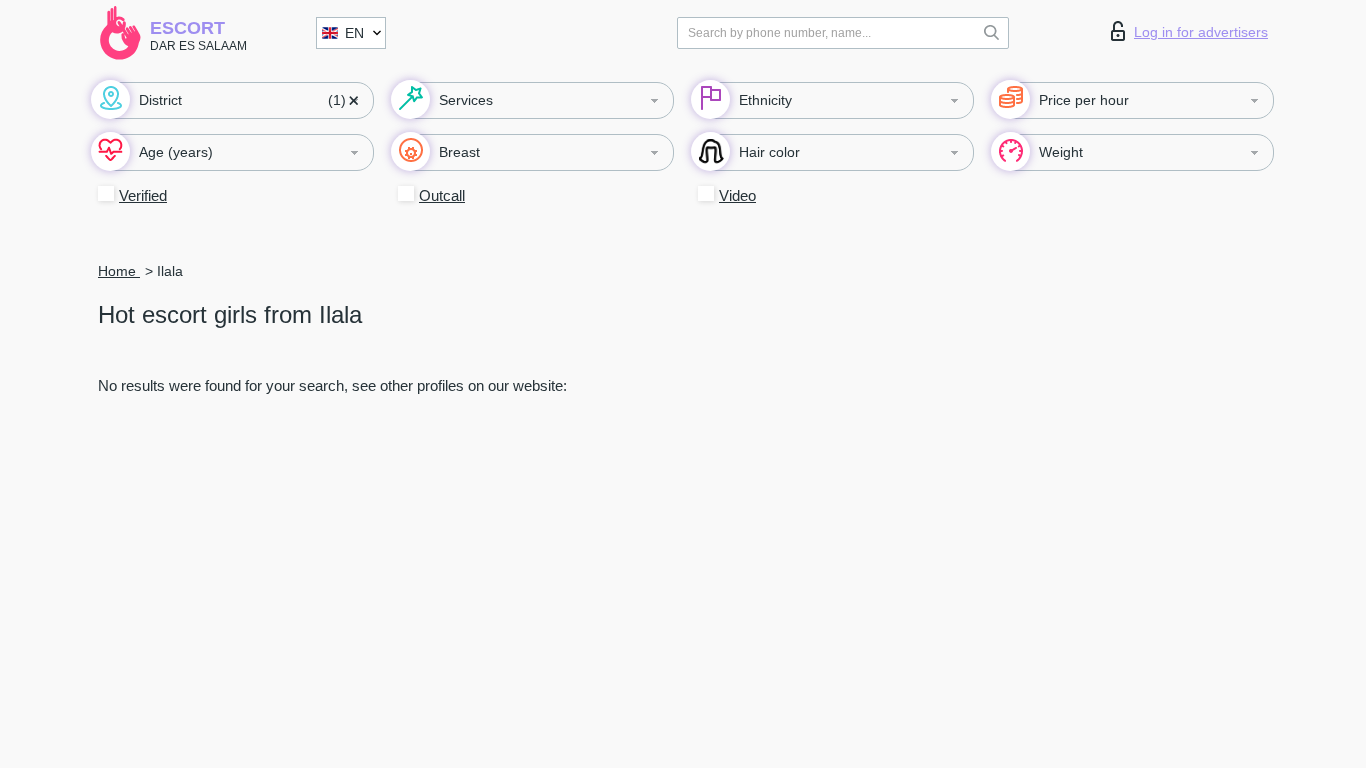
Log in (1201, 32)
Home (119, 271)
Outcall (442, 195)
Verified (143, 195)
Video (737, 195)
